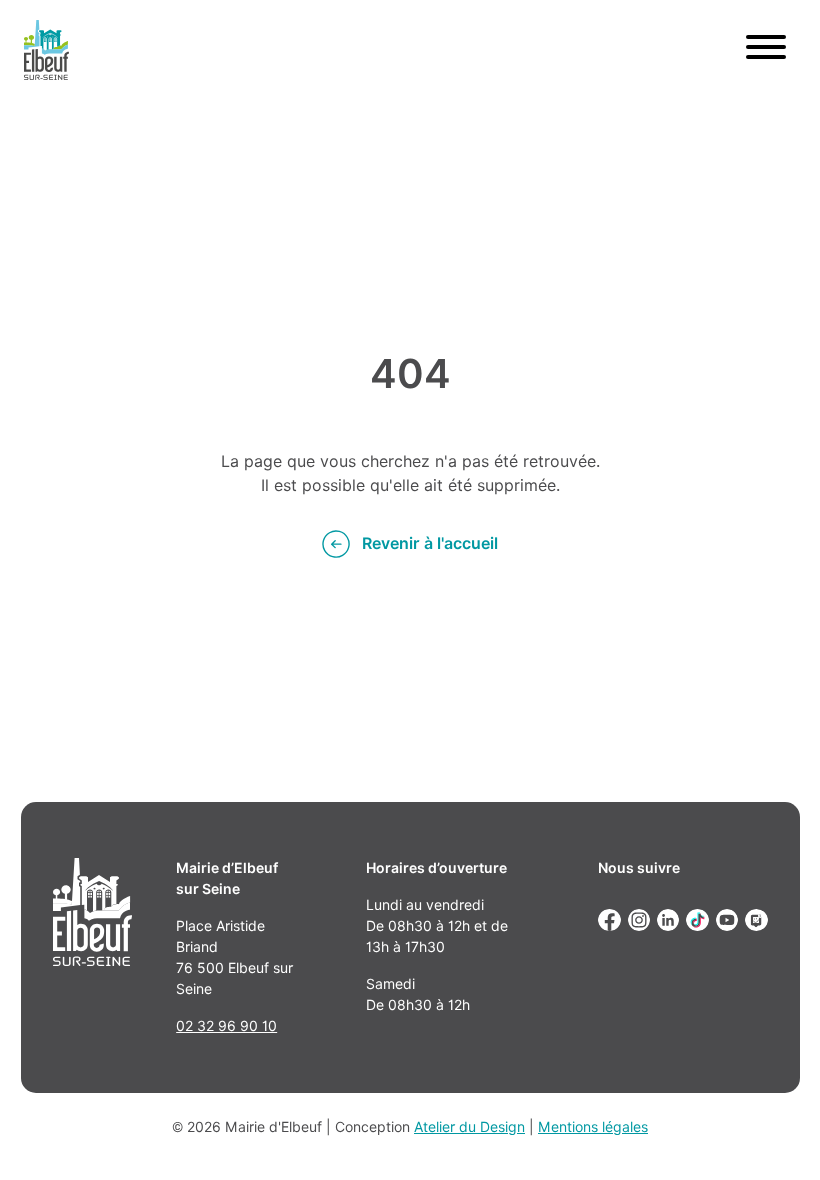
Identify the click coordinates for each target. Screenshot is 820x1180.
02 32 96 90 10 (226, 1026)
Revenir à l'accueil (430, 543)
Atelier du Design (469, 1127)
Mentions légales (593, 1127)
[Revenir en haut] (776, 1136)
